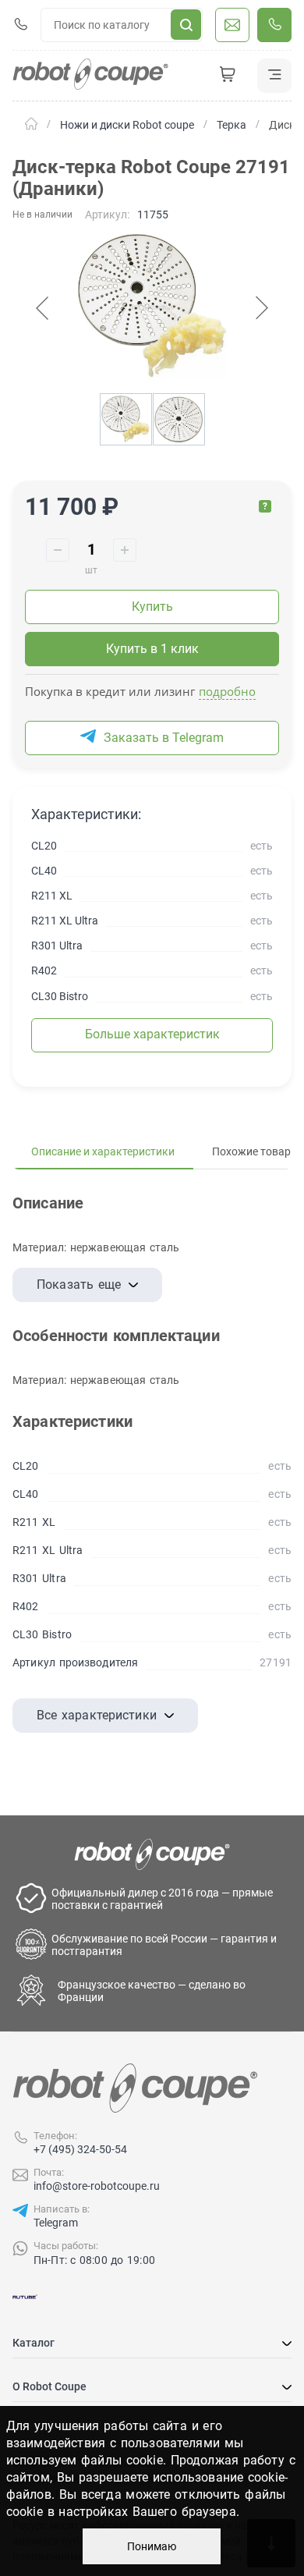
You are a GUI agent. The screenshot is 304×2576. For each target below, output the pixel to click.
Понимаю (152, 2546)
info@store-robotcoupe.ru (97, 2186)
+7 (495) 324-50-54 (80, 2149)
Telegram (56, 2223)
